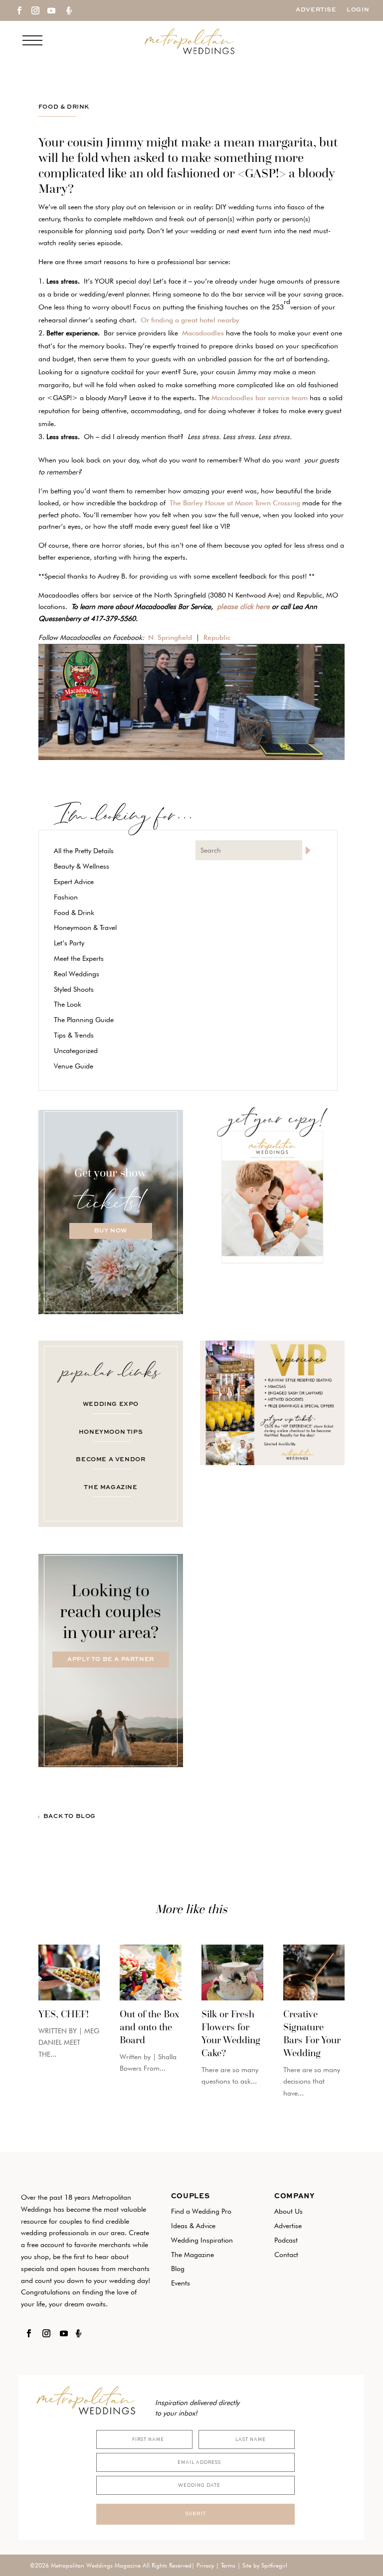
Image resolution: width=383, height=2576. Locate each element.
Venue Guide (74, 1066)
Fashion (66, 897)
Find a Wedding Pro (201, 2211)
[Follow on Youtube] (51, 10)
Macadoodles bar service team (260, 398)
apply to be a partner (111, 1660)
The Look (68, 1004)
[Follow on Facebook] (19, 10)
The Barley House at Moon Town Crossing (235, 503)
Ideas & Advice (193, 2226)
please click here (243, 606)
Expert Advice (74, 882)
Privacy (205, 2565)
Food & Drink (64, 107)
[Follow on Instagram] (35, 10)
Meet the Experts (79, 958)
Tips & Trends (74, 1035)
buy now (111, 1231)
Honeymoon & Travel (85, 927)
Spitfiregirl (274, 2565)
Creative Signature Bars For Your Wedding (312, 2033)
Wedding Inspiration (202, 2240)
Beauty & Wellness (82, 866)
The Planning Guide (84, 1020)
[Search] (315, 850)
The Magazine (192, 2255)
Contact (286, 2255)
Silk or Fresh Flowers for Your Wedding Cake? (231, 2033)
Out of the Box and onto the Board (149, 2027)
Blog (178, 2269)
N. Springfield (172, 637)
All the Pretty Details (84, 851)
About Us (288, 2211)
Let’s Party (69, 943)
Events (181, 2283)
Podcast (286, 2240)
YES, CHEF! (64, 2014)
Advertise (316, 10)
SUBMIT (195, 2514)
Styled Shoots (74, 989)
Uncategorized (76, 1051)
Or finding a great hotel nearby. (192, 320)
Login (358, 10)
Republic (217, 637)
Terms (228, 2565)
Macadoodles (203, 333)
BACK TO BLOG (70, 1817)
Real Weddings (77, 974)
